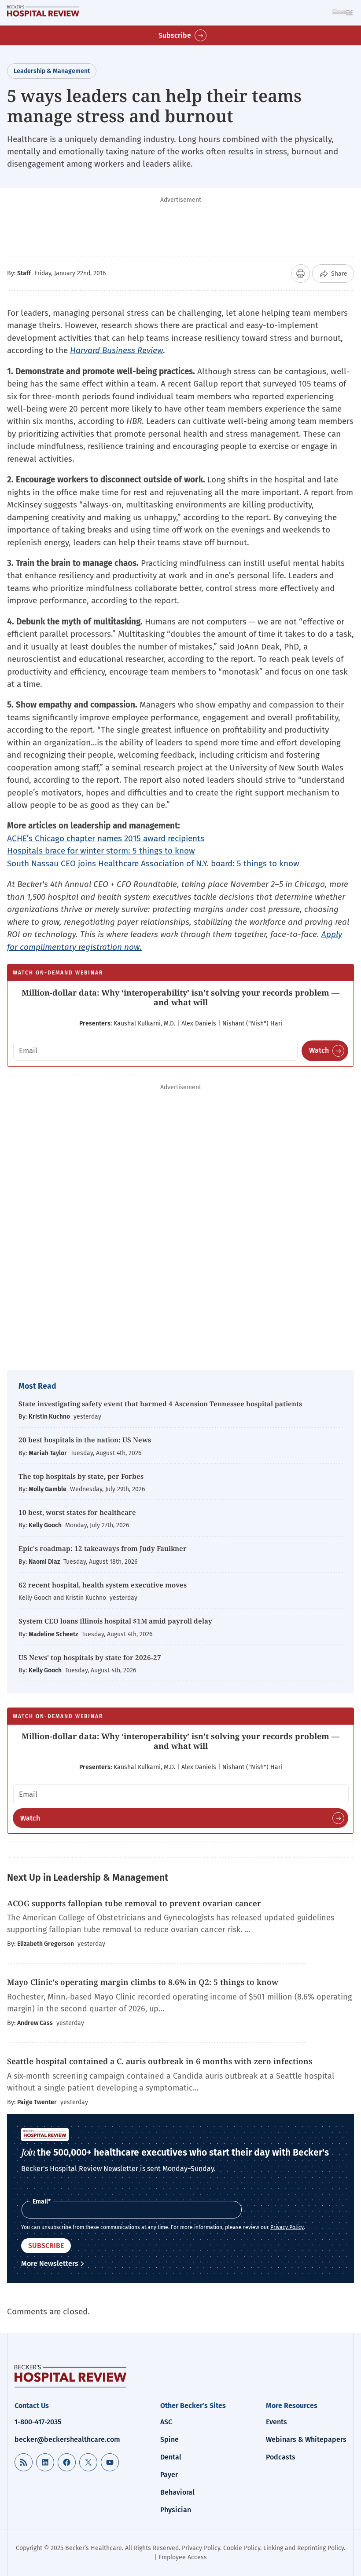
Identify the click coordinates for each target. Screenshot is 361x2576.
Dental (171, 2457)
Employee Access (183, 2557)
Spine (169, 2439)
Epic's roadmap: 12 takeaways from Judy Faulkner (103, 1548)
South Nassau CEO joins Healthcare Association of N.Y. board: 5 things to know (153, 863)
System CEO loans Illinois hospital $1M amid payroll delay (115, 1621)
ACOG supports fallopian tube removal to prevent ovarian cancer (134, 1903)
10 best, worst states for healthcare (77, 1512)
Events (276, 2422)
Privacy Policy (287, 2227)
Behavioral (177, 2492)
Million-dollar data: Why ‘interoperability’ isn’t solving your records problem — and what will (180, 997)
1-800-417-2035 (38, 2422)
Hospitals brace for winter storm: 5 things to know (101, 851)
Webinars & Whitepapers (306, 2439)
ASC (166, 2422)
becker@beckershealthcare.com (67, 2439)
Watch (319, 1050)
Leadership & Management (52, 71)
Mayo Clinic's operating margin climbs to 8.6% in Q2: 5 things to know (144, 1982)
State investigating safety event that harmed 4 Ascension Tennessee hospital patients (160, 1404)
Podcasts (281, 2457)
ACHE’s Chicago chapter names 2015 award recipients (106, 838)
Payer (169, 2475)
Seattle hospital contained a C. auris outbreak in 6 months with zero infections (160, 2061)
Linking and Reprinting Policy (304, 2548)
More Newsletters (50, 2264)
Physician (176, 2510)
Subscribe (175, 35)
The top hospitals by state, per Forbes (82, 1476)
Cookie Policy (242, 2548)
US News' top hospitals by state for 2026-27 (90, 1657)
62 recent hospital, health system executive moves (103, 1585)
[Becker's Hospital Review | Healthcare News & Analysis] (43, 13)
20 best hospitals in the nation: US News (85, 1440)
